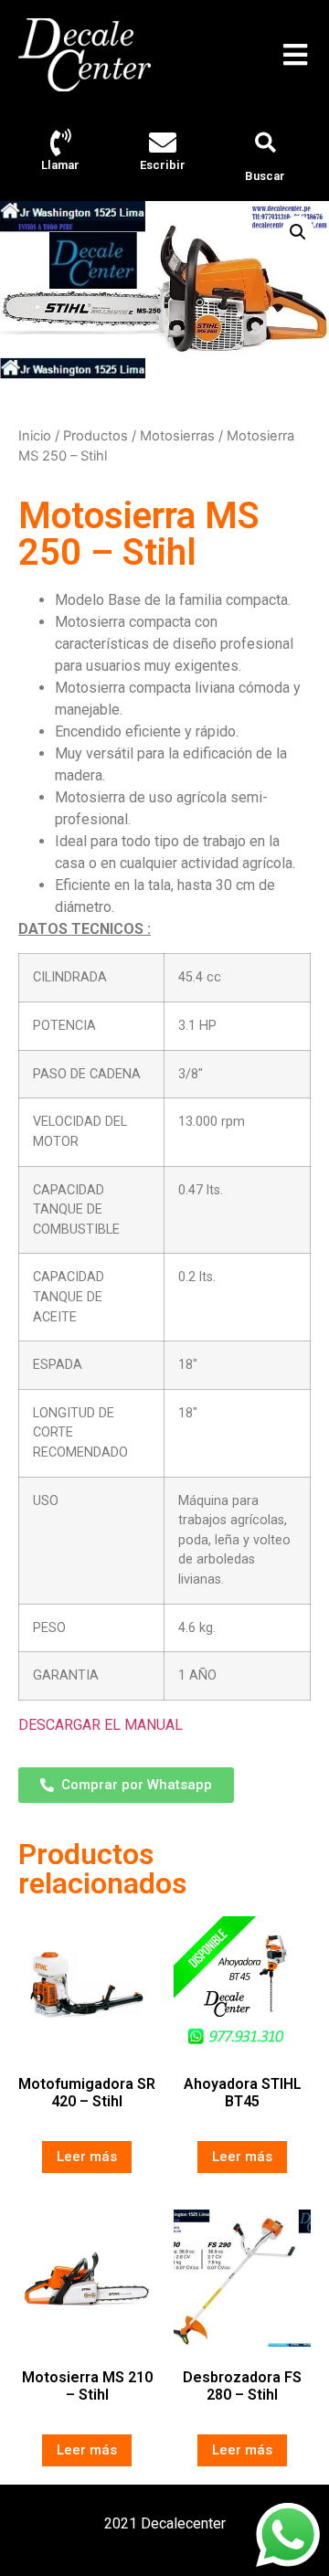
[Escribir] (163, 143)
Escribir (163, 165)
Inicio (35, 436)
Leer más (87, 2157)
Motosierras (177, 436)
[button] (295, 55)
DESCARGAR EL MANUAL (101, 1725)
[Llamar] (60, 143)
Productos (96, 436)
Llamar (60, 165)
